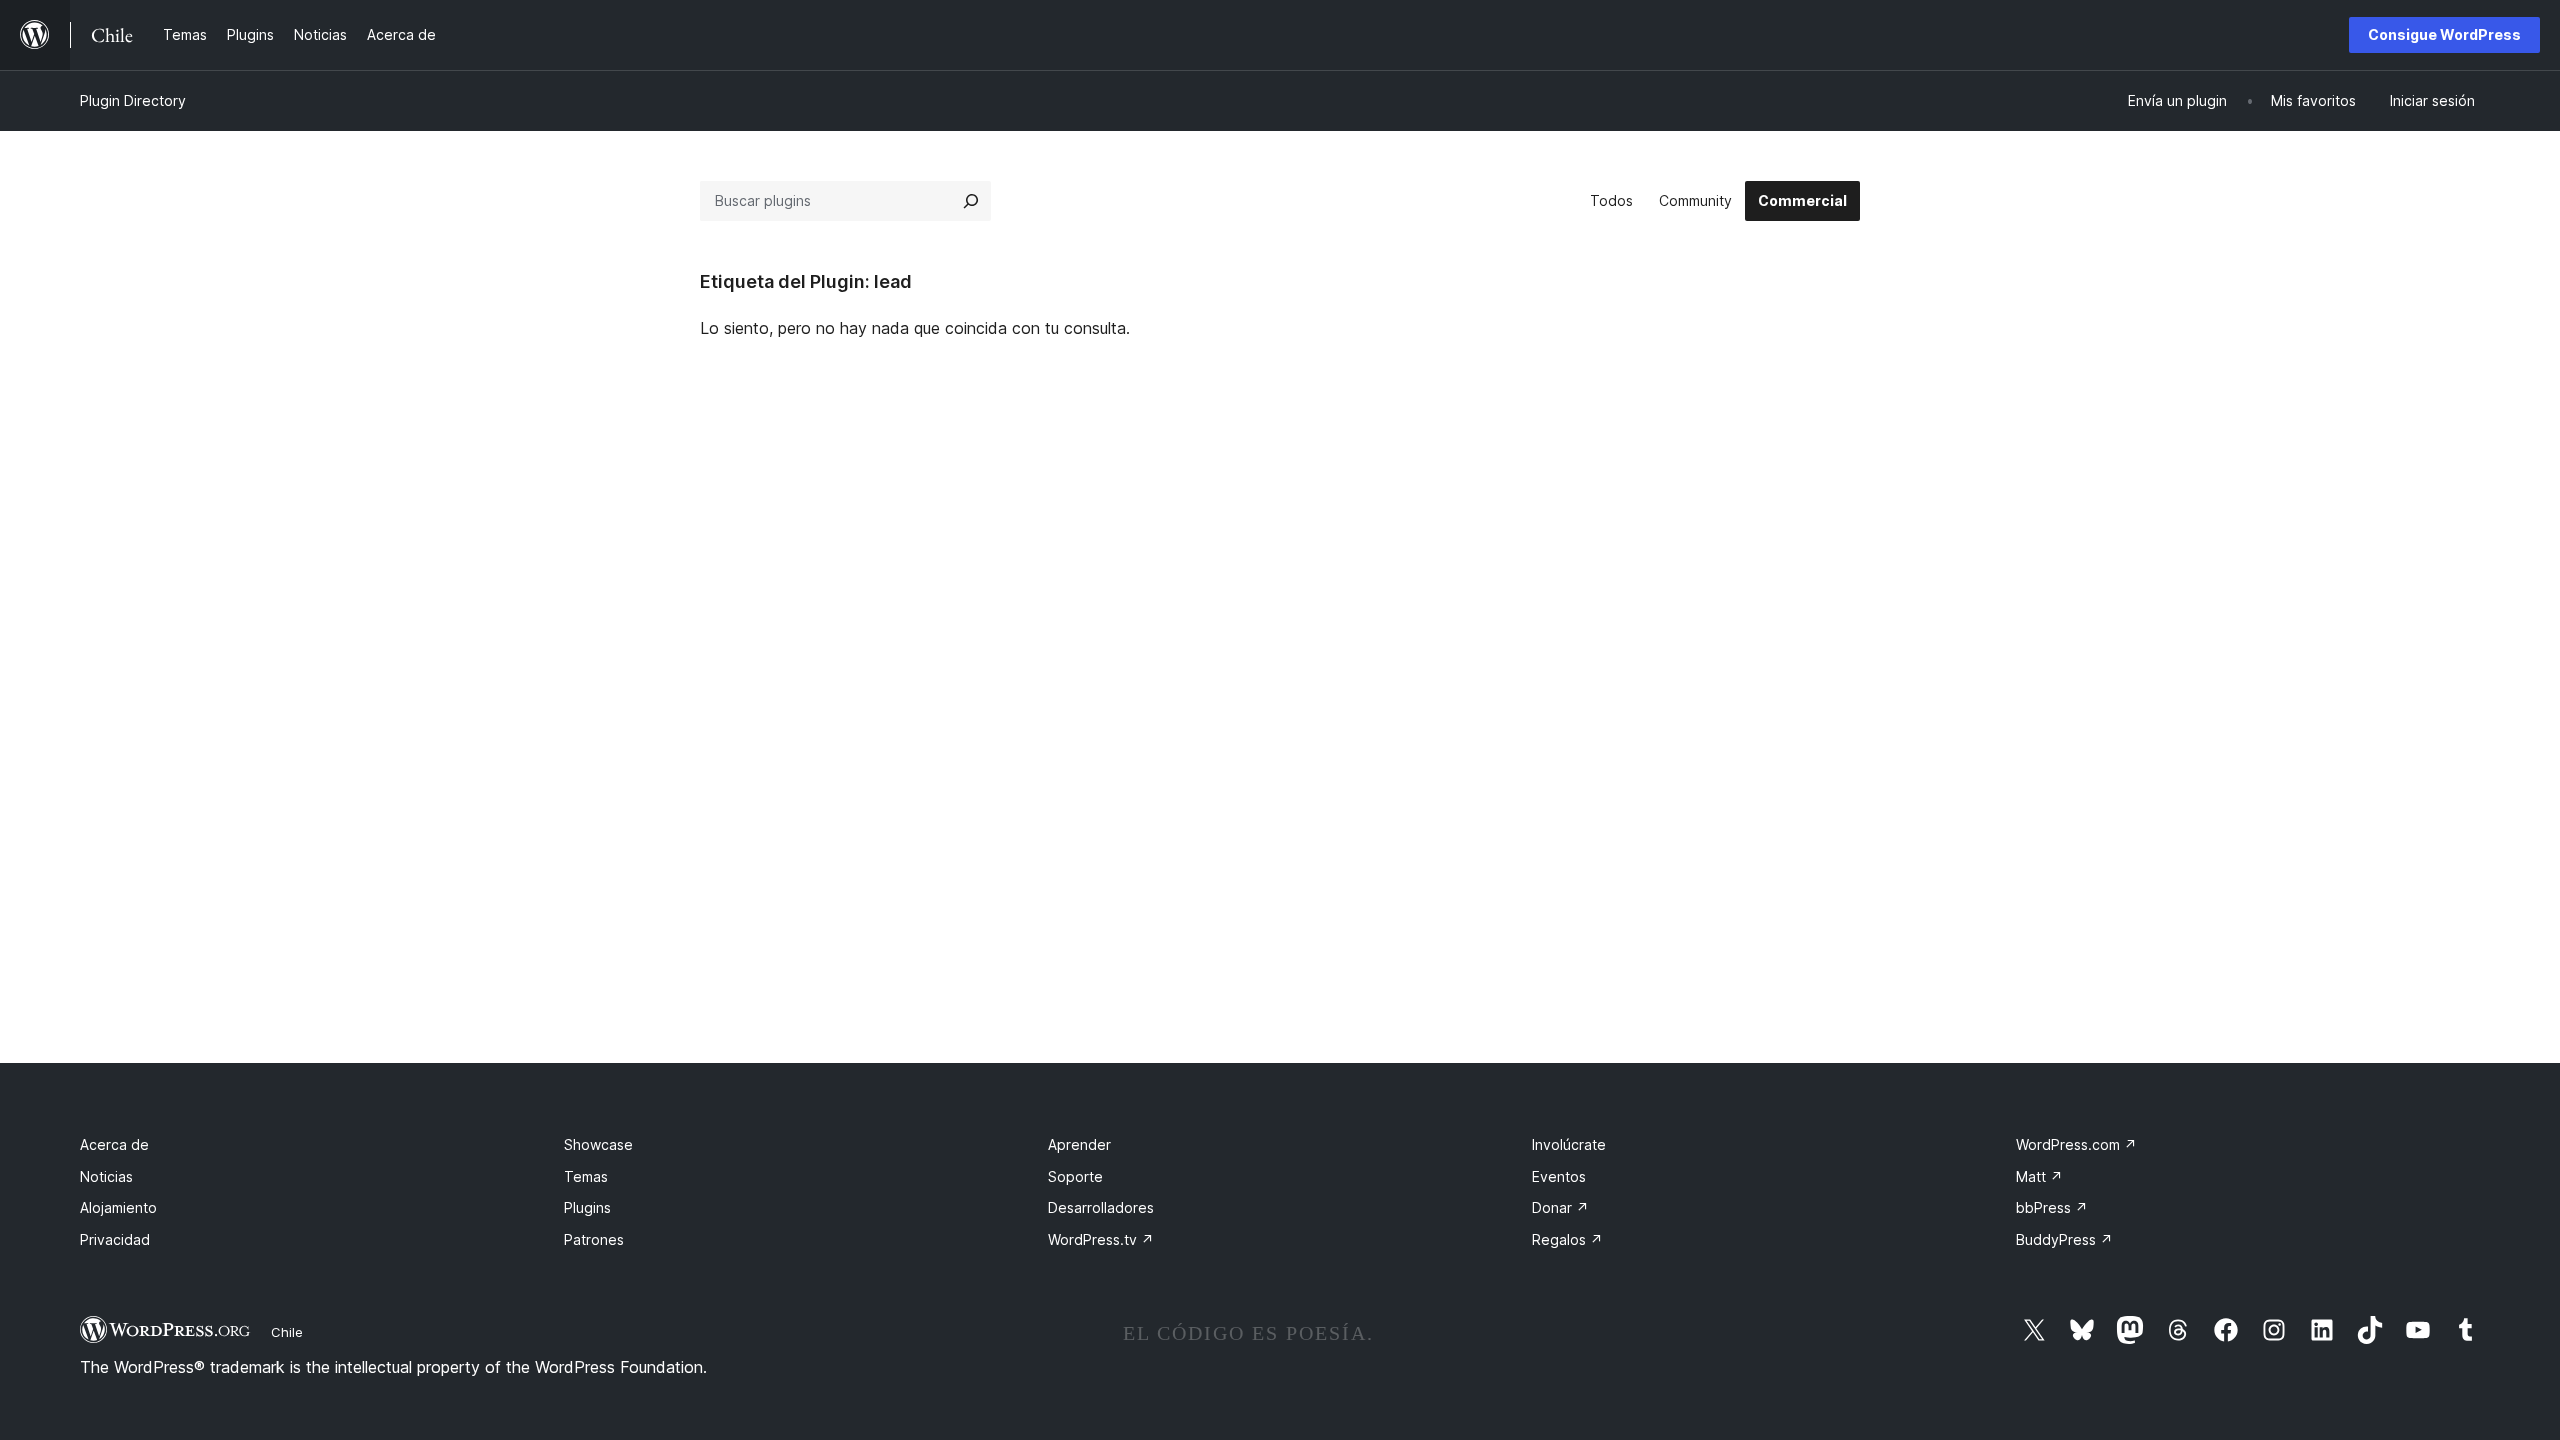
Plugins (587, 1207)
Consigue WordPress (2444, 34)
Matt (2039, 1176)
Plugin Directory (133, 100)
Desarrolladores (1101, 1207)
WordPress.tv (1101, 1239)
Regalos (1567, 1239)
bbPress (2052, 1207)
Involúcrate (1569, 1144)
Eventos (1559, 1176)
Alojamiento (118, 1207)
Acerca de (114, 1144)
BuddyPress (2064, 1239)
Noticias (106, 1176)
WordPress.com (2076, 1144)
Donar (1560, 1207)
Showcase (598, 1144)
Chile (287, 1332)
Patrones (594, 1239)
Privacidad (115, 1239)
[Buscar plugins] (971, 201)
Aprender (1079, 1144)
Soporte (1075, 1176)
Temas (586, 1176)
